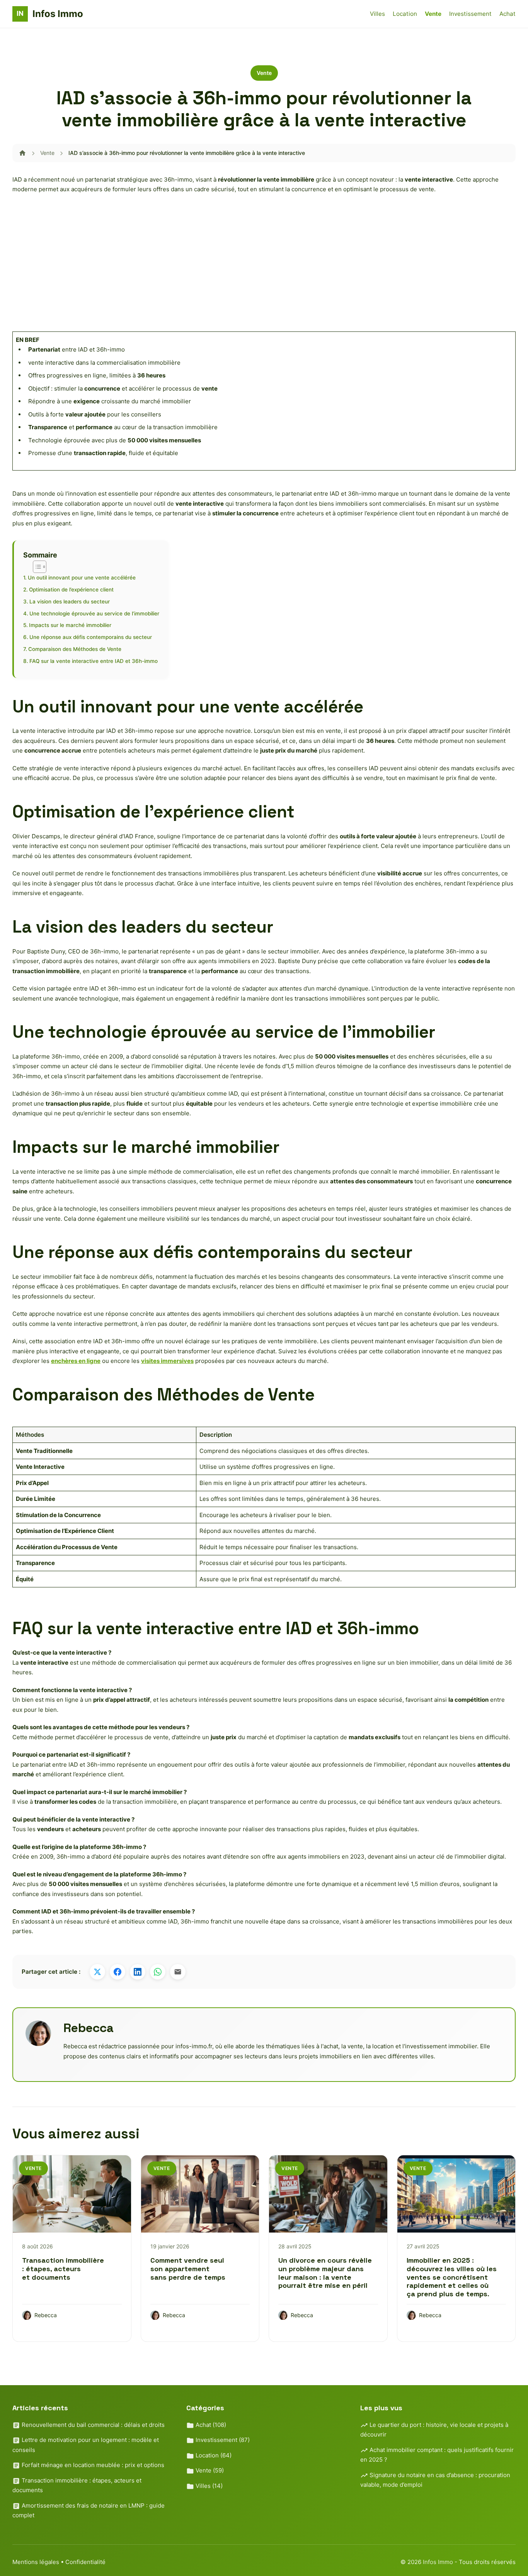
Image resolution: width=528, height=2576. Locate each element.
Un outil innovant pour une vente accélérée (82, 578)
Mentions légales (36, 2562)
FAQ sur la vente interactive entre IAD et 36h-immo (94, 661)
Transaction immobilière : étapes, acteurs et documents (63, 2268)
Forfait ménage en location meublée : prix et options (92, 2465)
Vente (433, 14)
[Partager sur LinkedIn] (138, 1972)
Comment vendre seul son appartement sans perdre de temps (188, 2268)
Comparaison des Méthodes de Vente (75, 649)
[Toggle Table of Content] (36, 567)
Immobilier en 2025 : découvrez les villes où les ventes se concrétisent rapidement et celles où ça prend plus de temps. (452, 2277)
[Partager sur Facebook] (118, 1972)
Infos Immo (439, 2562)
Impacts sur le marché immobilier (70, 625)
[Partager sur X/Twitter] (97, 1972)
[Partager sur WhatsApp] (158, 1972)
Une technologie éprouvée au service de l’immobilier (94, 613)
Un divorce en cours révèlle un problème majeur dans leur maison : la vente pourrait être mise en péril (325, 2273)
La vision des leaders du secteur (70, 602)
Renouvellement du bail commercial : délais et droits (92, 2425)
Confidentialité (85, 2562)
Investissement (470, 14)
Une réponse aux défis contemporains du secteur (91, 637)
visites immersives (167, 1361)
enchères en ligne (76, 1361)
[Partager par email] (178, 1972)
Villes (377, 14)
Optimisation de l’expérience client (71, 590)
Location (405, 14)
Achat (508, 14)
